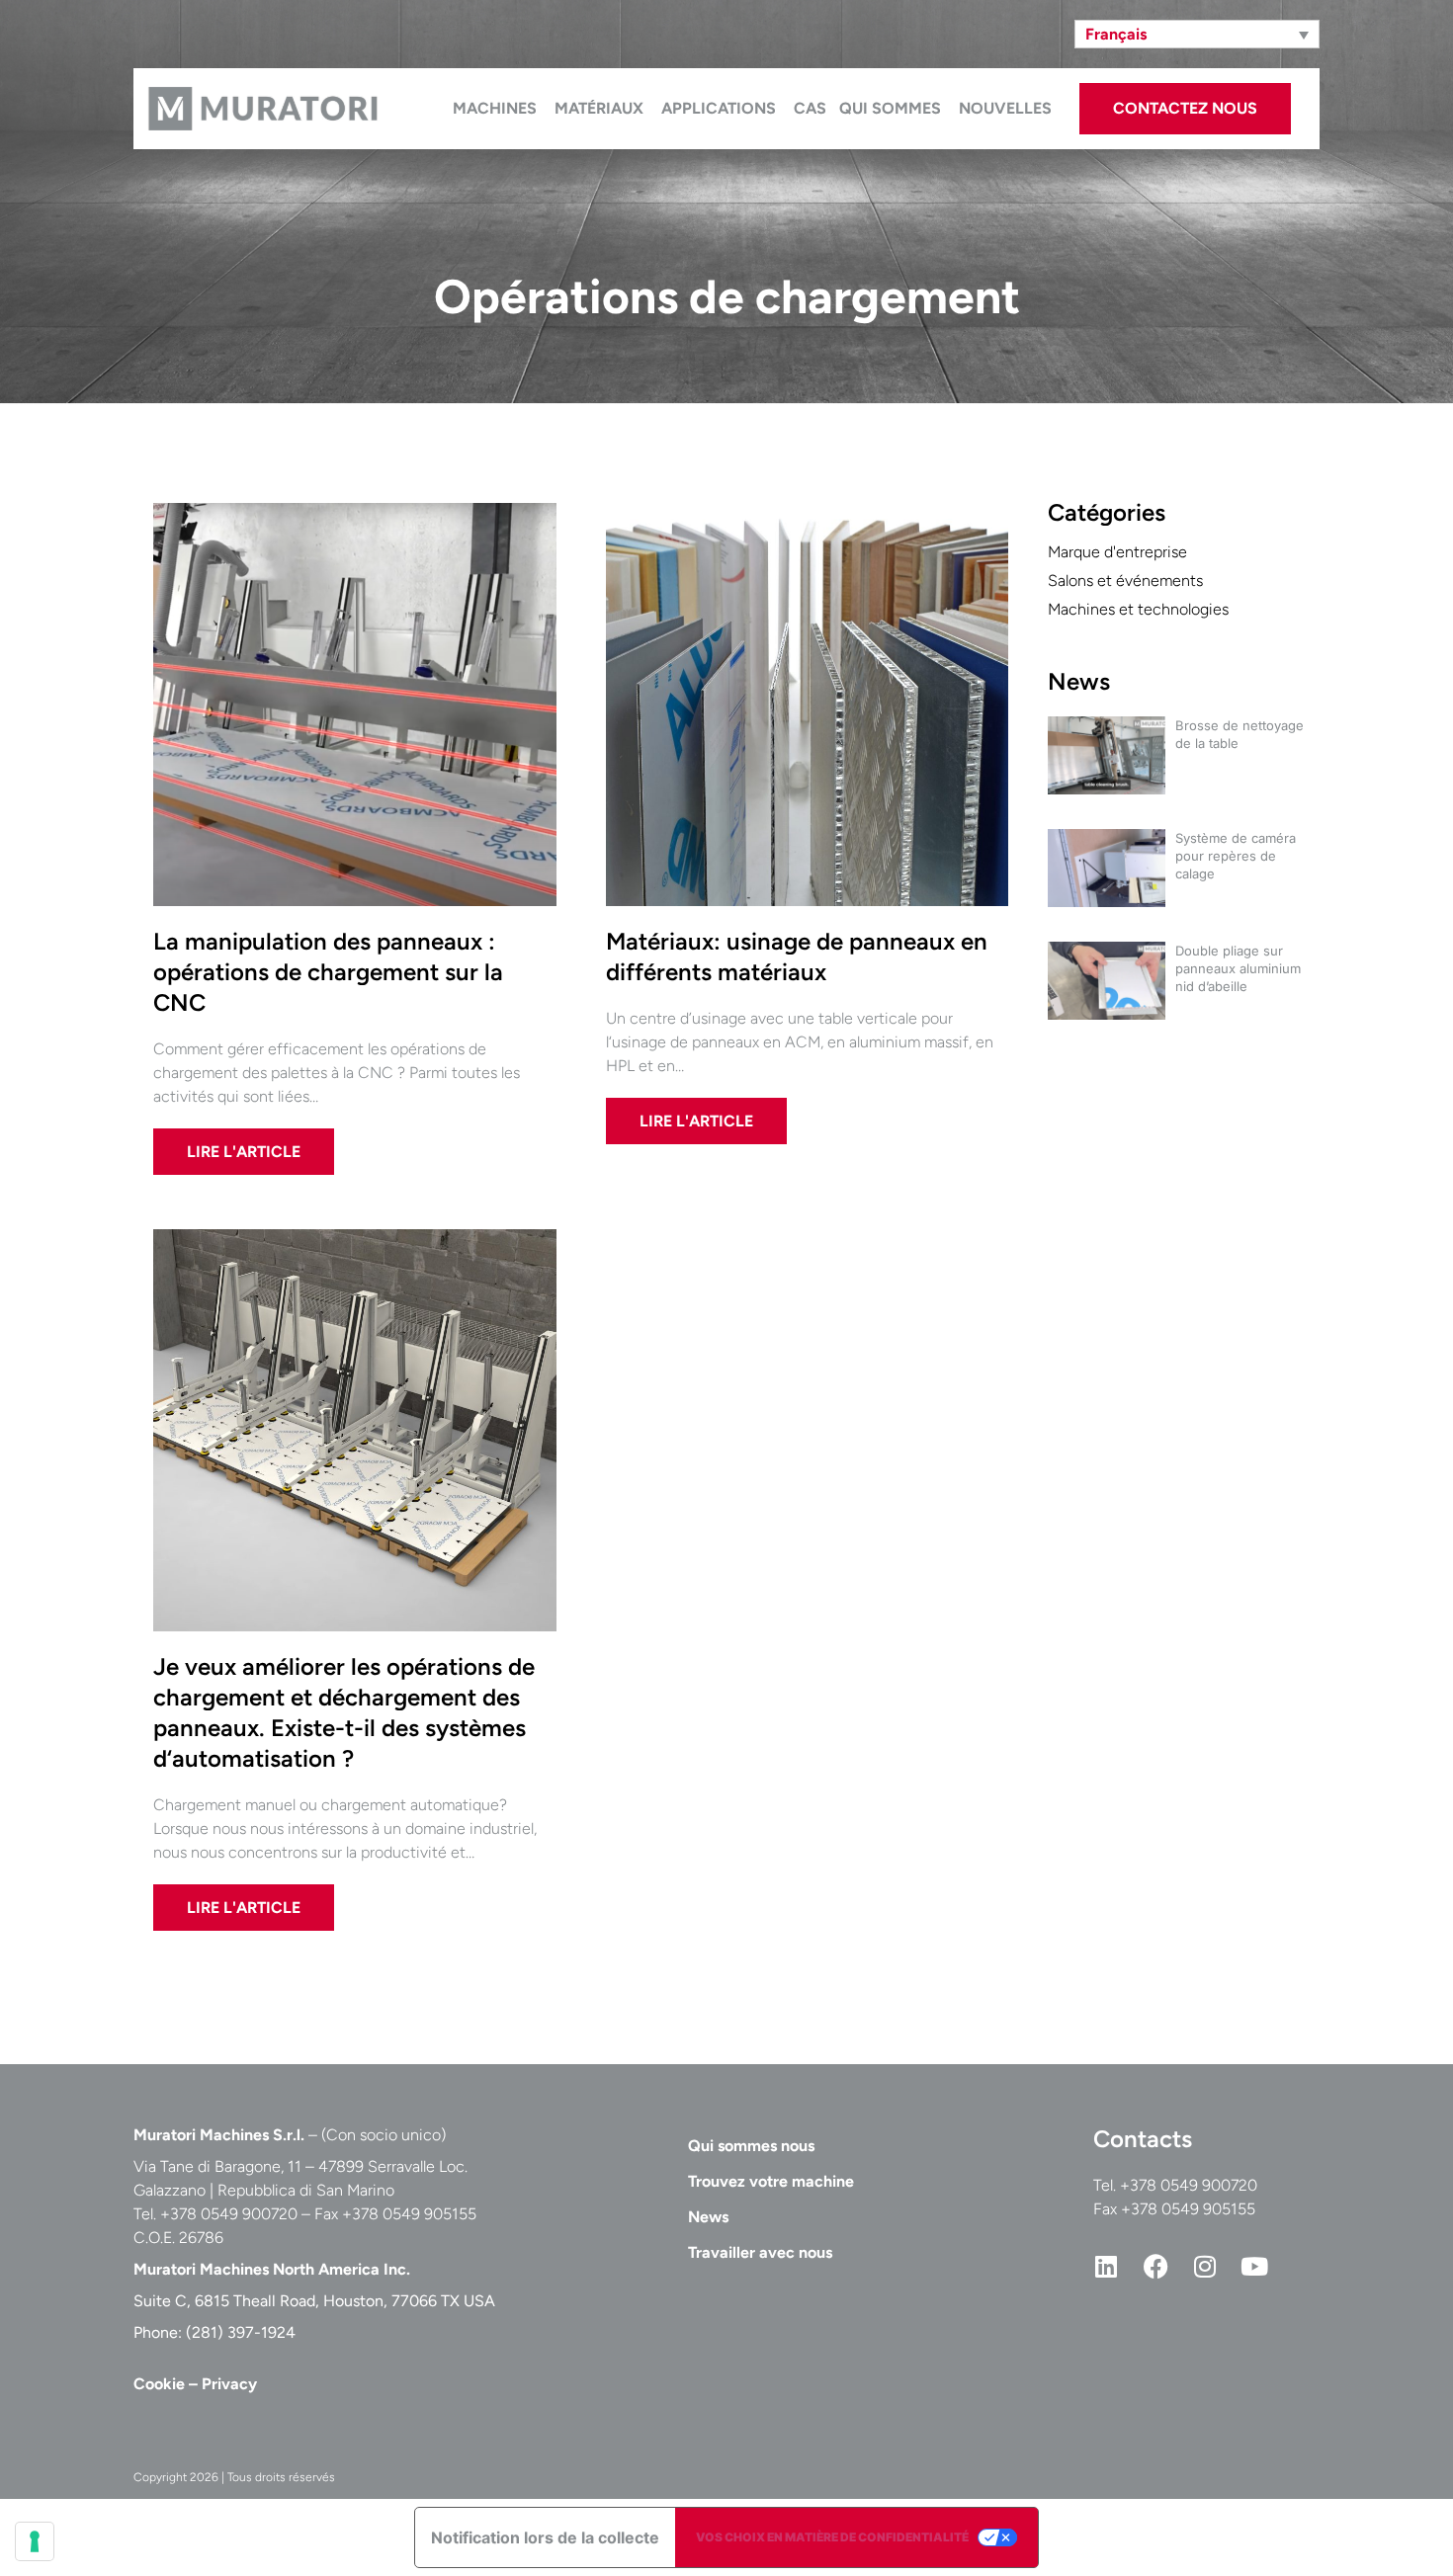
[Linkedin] (1106, 2266)
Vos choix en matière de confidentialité (832, 2537)
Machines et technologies (1138, 609)
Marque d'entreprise (1117, 552)
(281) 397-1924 (241, 2332)
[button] (1197, 34)
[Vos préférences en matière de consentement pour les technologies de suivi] (35, 2541)
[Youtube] (1254, 2266)
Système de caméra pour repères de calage (1236, 856)
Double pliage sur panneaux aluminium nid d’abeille (1238, 968)
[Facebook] (1155, 2266)
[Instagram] (1205, 2266)
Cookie (159, 2384)
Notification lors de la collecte (545, 2537)
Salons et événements (1125, 581)
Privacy (229, 2384)
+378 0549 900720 (1189, 2185)
